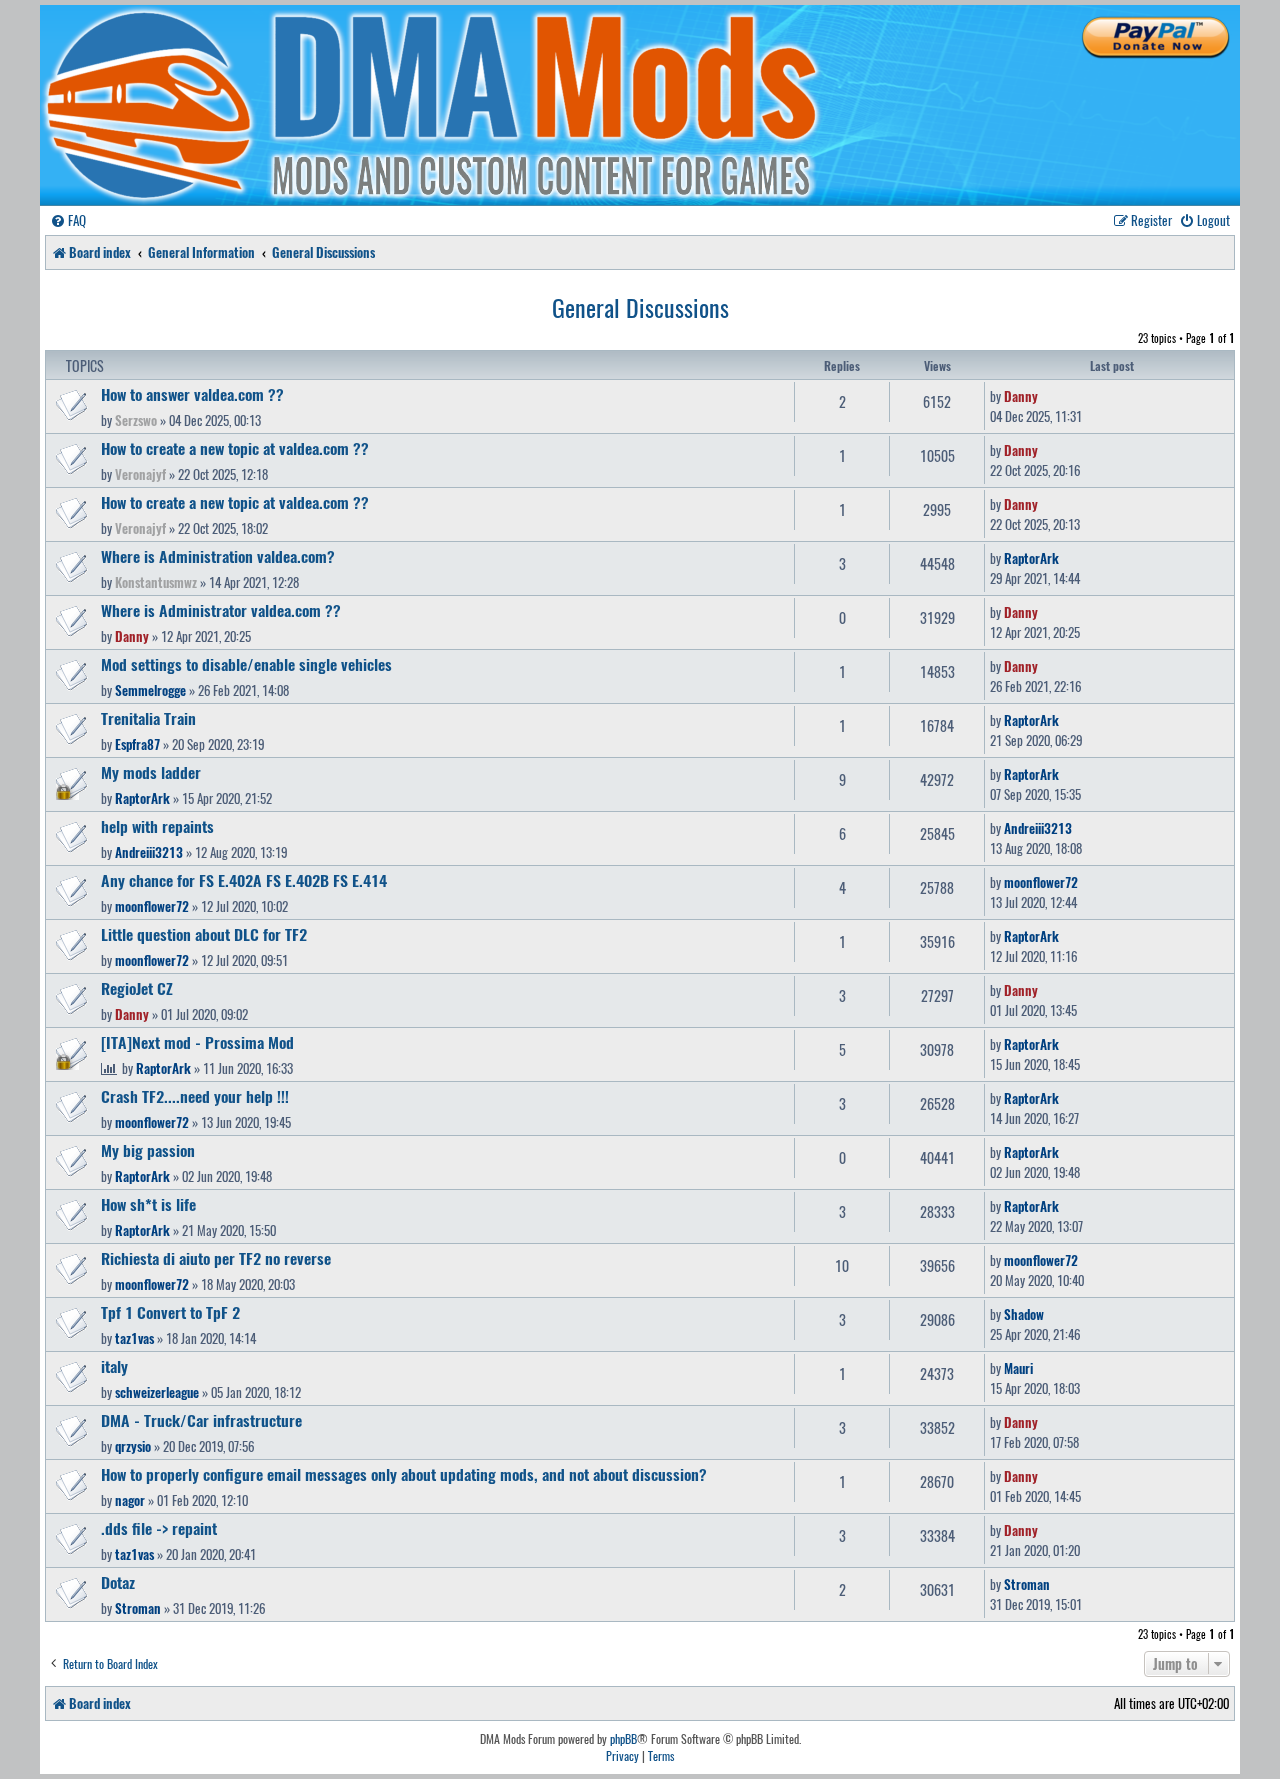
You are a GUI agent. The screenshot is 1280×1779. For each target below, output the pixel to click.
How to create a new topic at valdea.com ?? (235, 448)
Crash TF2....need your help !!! (195, 1096)
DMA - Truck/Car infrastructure (201, 1420)
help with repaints (157, 826)
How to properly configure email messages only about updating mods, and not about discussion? (404, 1474)
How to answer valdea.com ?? (192, 394)
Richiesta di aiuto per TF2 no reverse (216, 1258)
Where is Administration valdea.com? (218, 556)
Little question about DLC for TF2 (204, 934)
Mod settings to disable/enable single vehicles (246, 664)
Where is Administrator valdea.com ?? (221, 610)
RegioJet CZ (137, 988)
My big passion (148, 1150)
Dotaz (118, 1582)
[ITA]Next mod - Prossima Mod (197, 1042)
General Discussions (640, 307)
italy (114, 1366)
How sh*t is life (148, 1204)
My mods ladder (151, 772)
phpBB (623, 1739)
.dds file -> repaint (159, 1528)
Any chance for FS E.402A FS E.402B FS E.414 (244, 880)
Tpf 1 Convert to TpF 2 (170, 1312)
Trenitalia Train (148, 718)
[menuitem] (68, 220)
